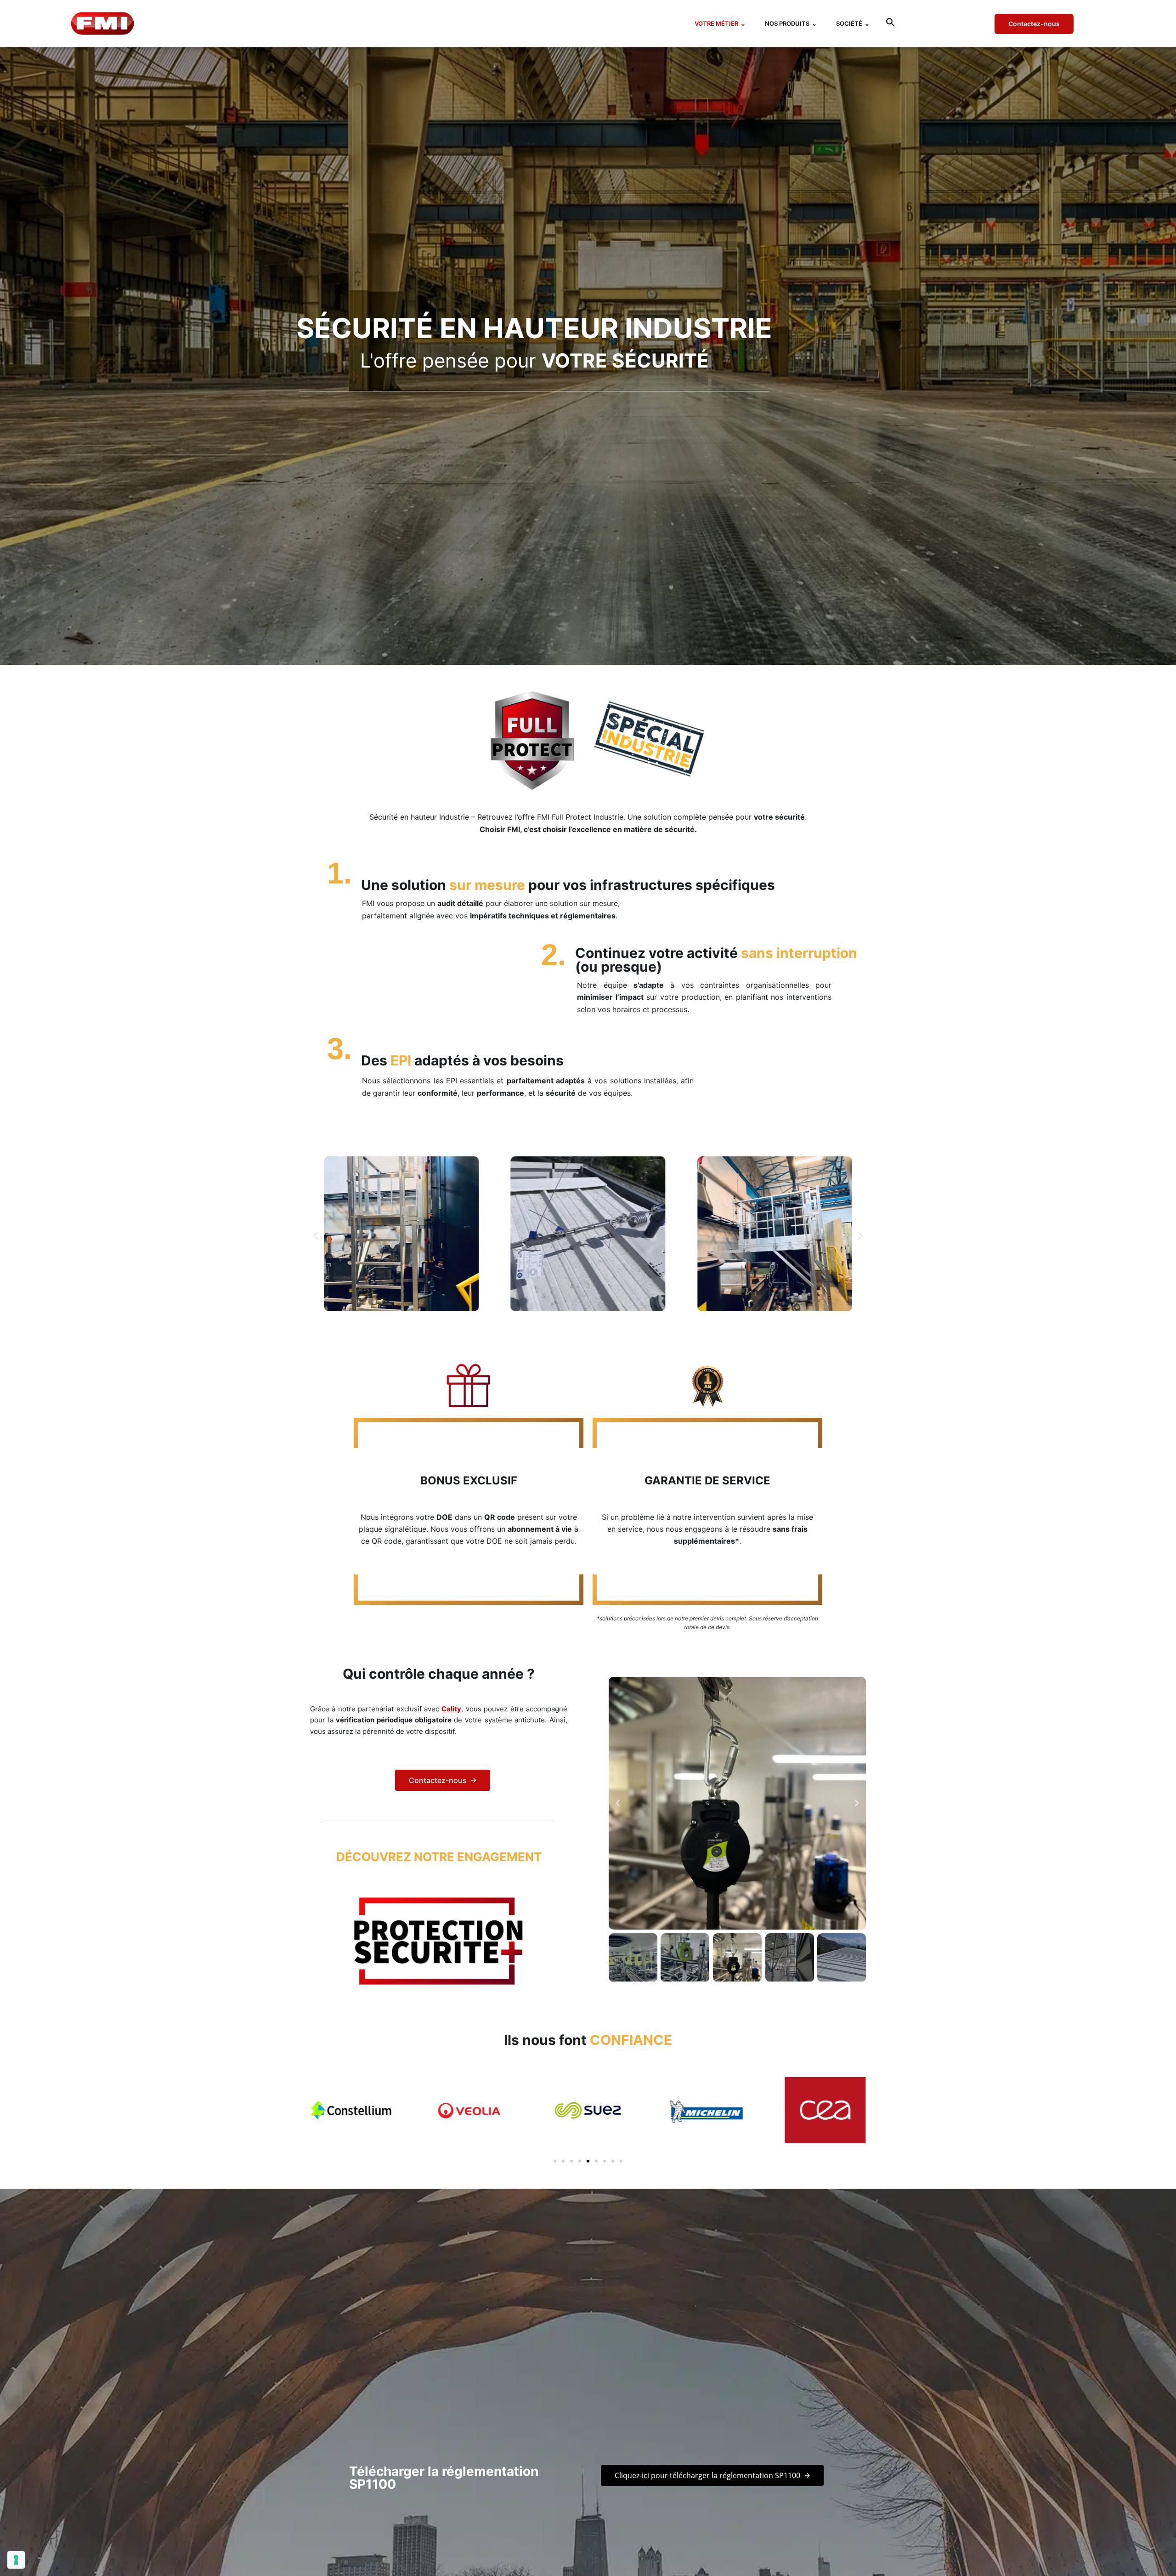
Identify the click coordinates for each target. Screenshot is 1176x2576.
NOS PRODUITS (791, 23)
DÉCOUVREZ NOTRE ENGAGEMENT (439, 1857)
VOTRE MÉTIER (720, 23)
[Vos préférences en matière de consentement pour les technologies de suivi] (16, 2560)
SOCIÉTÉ (853, 23)
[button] (890, 24)
